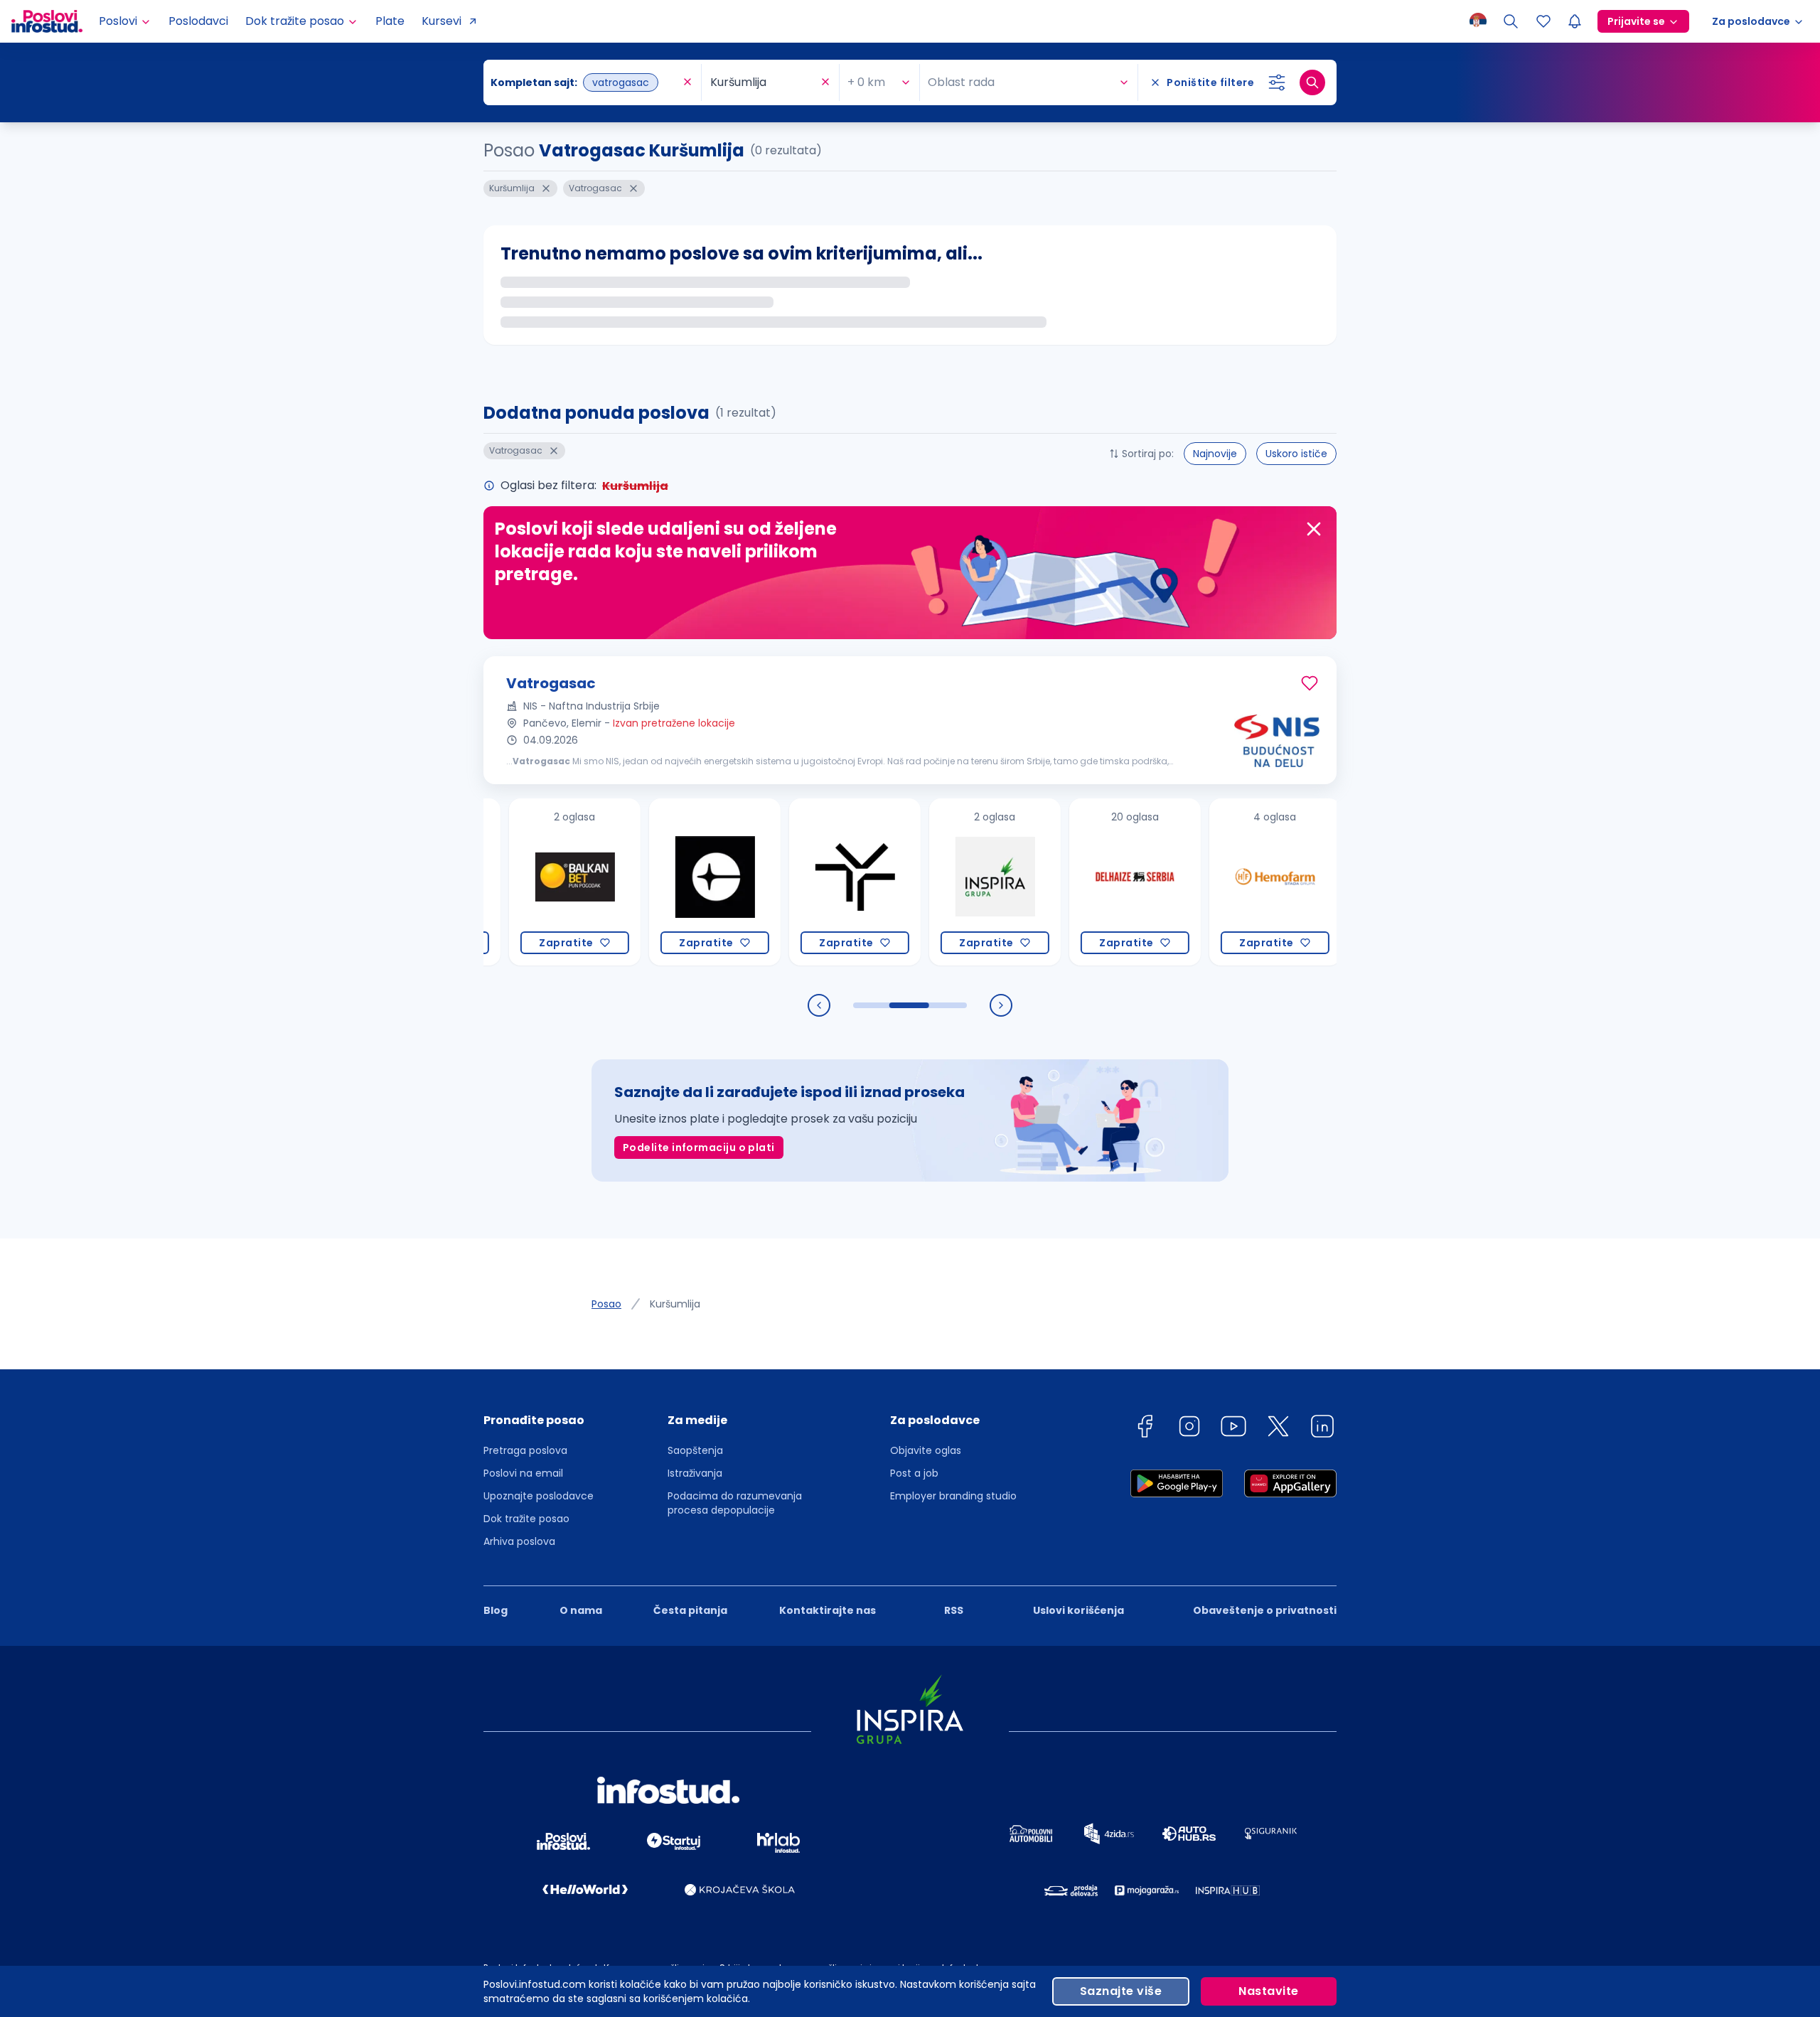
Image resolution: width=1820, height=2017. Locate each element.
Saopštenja (695, 1450)
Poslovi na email (523, 1473)
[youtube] (1233, 1429)
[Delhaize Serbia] (1065, 882)
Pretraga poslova (525, 1450)
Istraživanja (695, 1473)
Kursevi (441, 21)
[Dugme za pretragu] (1312, 82)
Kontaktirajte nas (828, 1610)
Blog (496, 1610)
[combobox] (585, 82)
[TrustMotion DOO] (785, 882)
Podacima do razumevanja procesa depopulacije (735, 1503)
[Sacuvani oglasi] (1543, 21)
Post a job (914, 1473)
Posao (606, 1304)
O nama (581, 1610)
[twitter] (1278, 1429)
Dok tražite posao (526, 1519)
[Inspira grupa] (925, 882)
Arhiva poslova (519, 1541)
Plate (390, 21)
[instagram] (1189, 1429)
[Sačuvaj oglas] (1310, 683)
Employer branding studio (953, 1496)
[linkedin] (1322, 1429)
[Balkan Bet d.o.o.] (505, 882)
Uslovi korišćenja (1078, 1610)
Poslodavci (198, 21)
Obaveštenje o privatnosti (1265, 1610)
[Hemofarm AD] (1205, 882)
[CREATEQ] (645, 882)
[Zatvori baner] (1314, 529)
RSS (954, 1610)
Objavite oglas (926, 1450)
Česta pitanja (690, 1610)
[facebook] (1145, 1429)
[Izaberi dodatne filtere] (1277, 82)
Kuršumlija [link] (675, 1304)
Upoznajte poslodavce (539, 1496)
